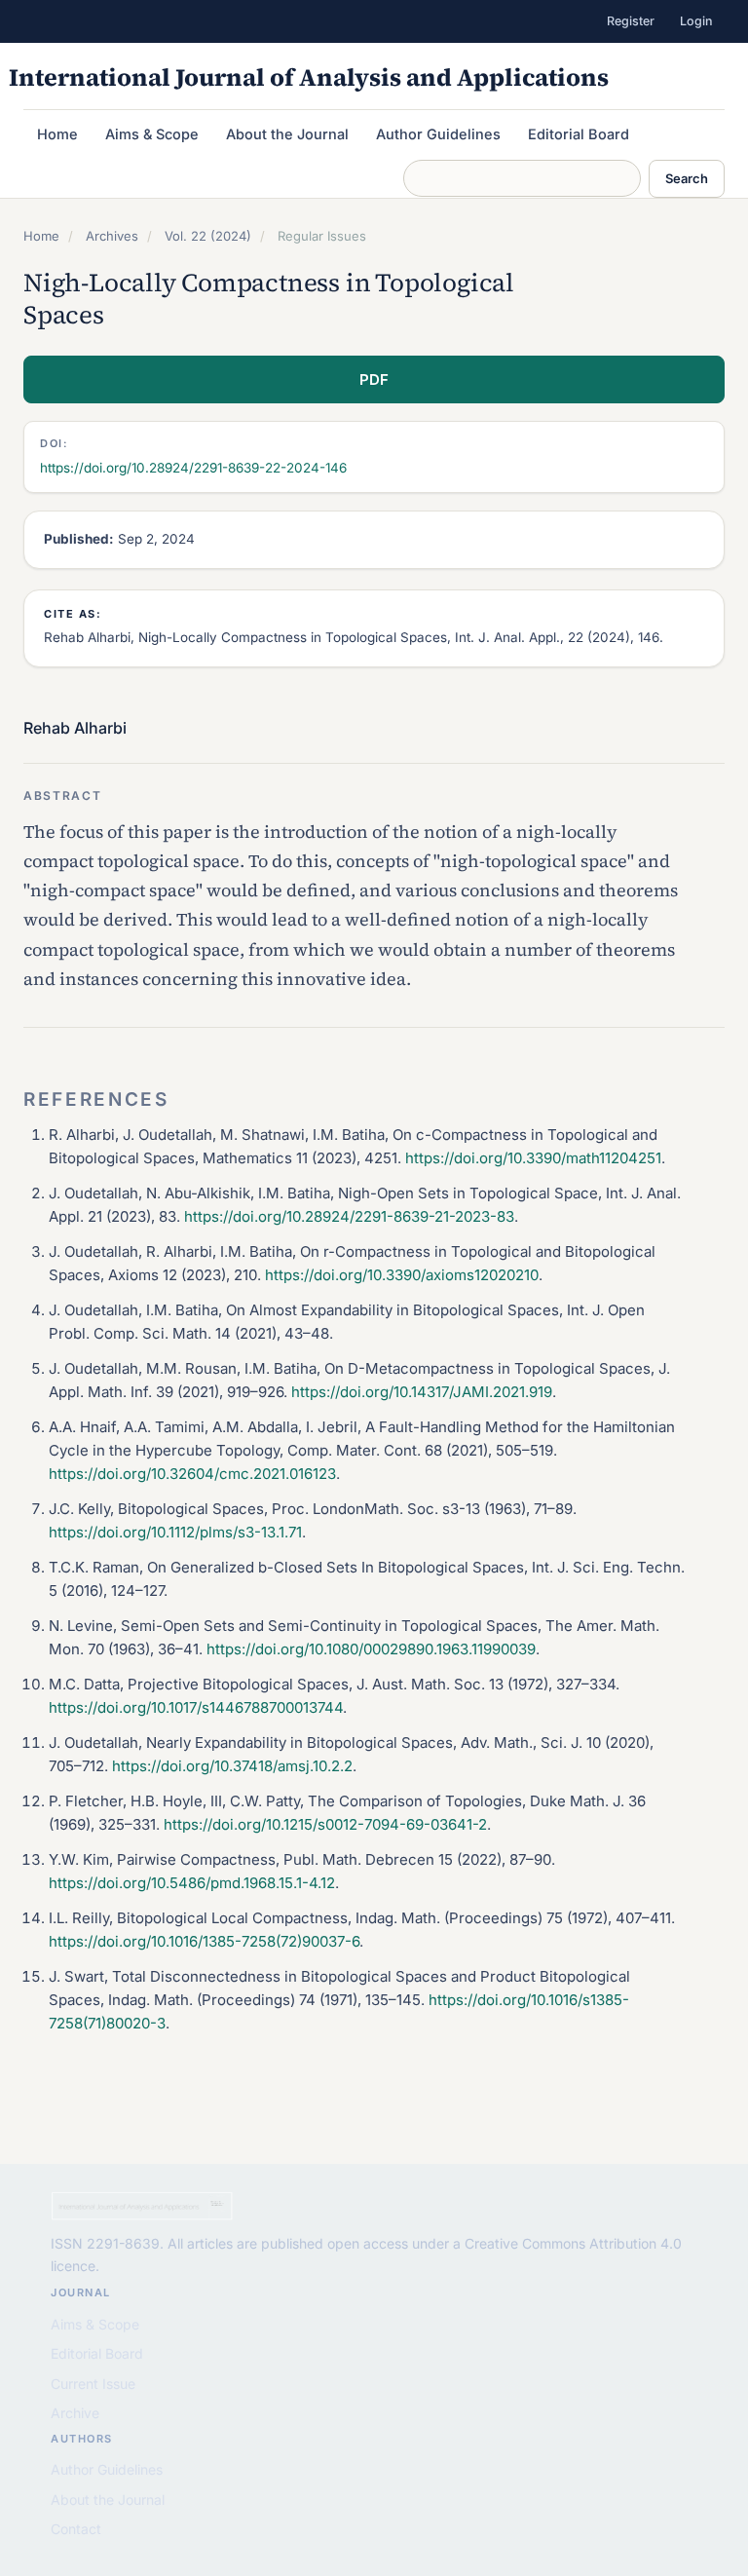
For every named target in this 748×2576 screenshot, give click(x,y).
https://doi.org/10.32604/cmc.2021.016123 (192, 1474)
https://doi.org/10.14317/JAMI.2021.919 (422, 1392)
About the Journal (287, 134)
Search (687, 178)
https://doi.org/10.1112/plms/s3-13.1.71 (175, 1532)
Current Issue (93, 2384)
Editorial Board (579, 134)
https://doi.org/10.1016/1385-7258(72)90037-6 (204, 1941)
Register (631, 21)
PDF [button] (374, 379)
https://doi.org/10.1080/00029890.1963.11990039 (371, 1649)
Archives (112, 236)
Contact (76, 2529)
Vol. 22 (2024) (208, 236)
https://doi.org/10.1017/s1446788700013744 (196, 1707)
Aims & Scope (152, 134)
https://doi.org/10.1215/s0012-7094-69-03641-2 (325, 1824)
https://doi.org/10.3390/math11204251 (533, 1158)
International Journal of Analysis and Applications (309, 77)
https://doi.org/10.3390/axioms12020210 (402, 1275)
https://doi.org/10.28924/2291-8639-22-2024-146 (193, 468)
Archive (75, 2413)
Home (57, 134)
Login (696, 21)
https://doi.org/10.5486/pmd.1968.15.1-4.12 (192, 1883)
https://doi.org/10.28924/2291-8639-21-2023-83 (349, 1216)
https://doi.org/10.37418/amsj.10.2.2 (232, 1766)
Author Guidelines (438, 134)
